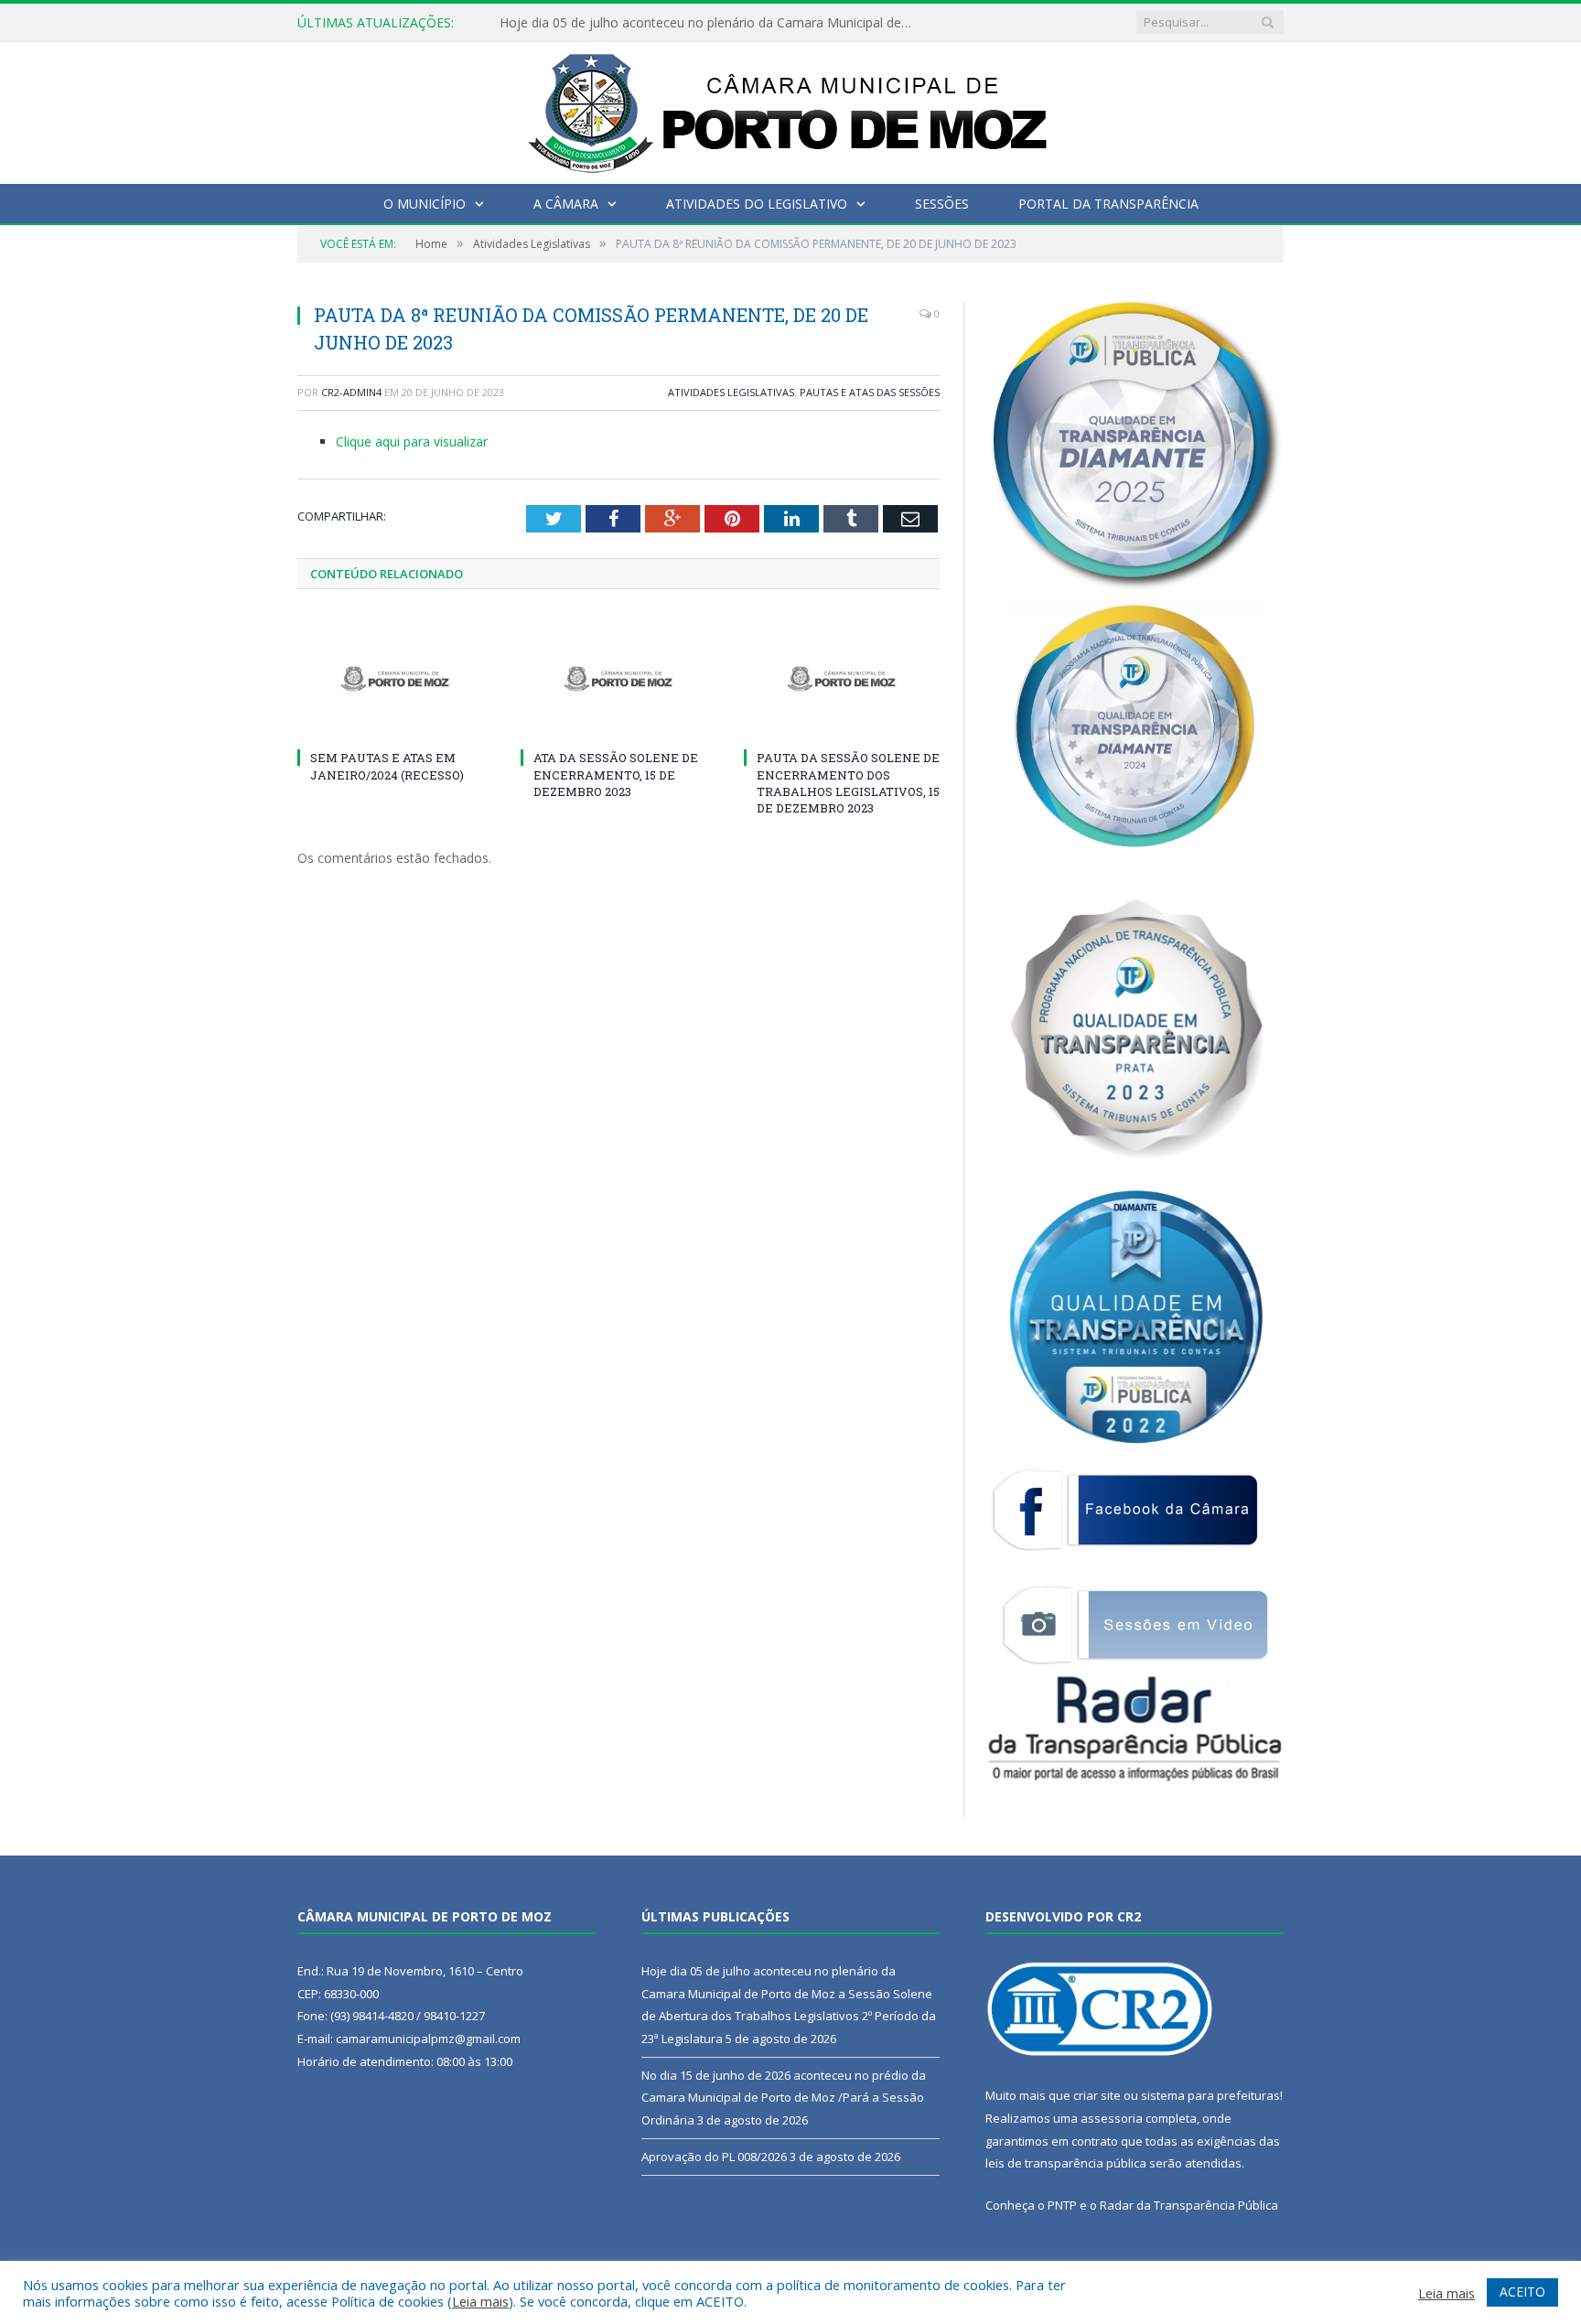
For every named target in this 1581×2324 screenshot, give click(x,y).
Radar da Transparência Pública (1189, 2205)
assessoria (1112, 2118)
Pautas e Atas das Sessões (870, 392)
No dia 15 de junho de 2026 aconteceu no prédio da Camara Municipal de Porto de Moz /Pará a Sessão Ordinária (784, 2098)
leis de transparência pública (1066, 2163)
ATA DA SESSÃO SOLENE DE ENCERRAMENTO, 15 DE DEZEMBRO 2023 (616, 774)
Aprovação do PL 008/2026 (714, 2157)
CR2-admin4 (351, 392)
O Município (425, 204)
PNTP (1062, 2205)
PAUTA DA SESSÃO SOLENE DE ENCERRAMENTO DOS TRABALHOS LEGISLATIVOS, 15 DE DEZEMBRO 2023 (848, 783)
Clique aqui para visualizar (412, 441)
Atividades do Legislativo (757, 204)
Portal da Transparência (1108, 204)
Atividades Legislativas (731, 392)
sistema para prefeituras (1210, 2095)
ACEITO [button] (1522, 2292)
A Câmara (566, 204)
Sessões (942, 204)
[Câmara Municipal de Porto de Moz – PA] (791, 108)
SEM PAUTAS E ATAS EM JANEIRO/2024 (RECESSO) (387, 766)
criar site (1097, 2095)
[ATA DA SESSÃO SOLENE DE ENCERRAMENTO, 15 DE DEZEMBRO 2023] (618, 679)
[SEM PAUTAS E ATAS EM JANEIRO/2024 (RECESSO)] (395, 679)
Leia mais (480, 2301)
